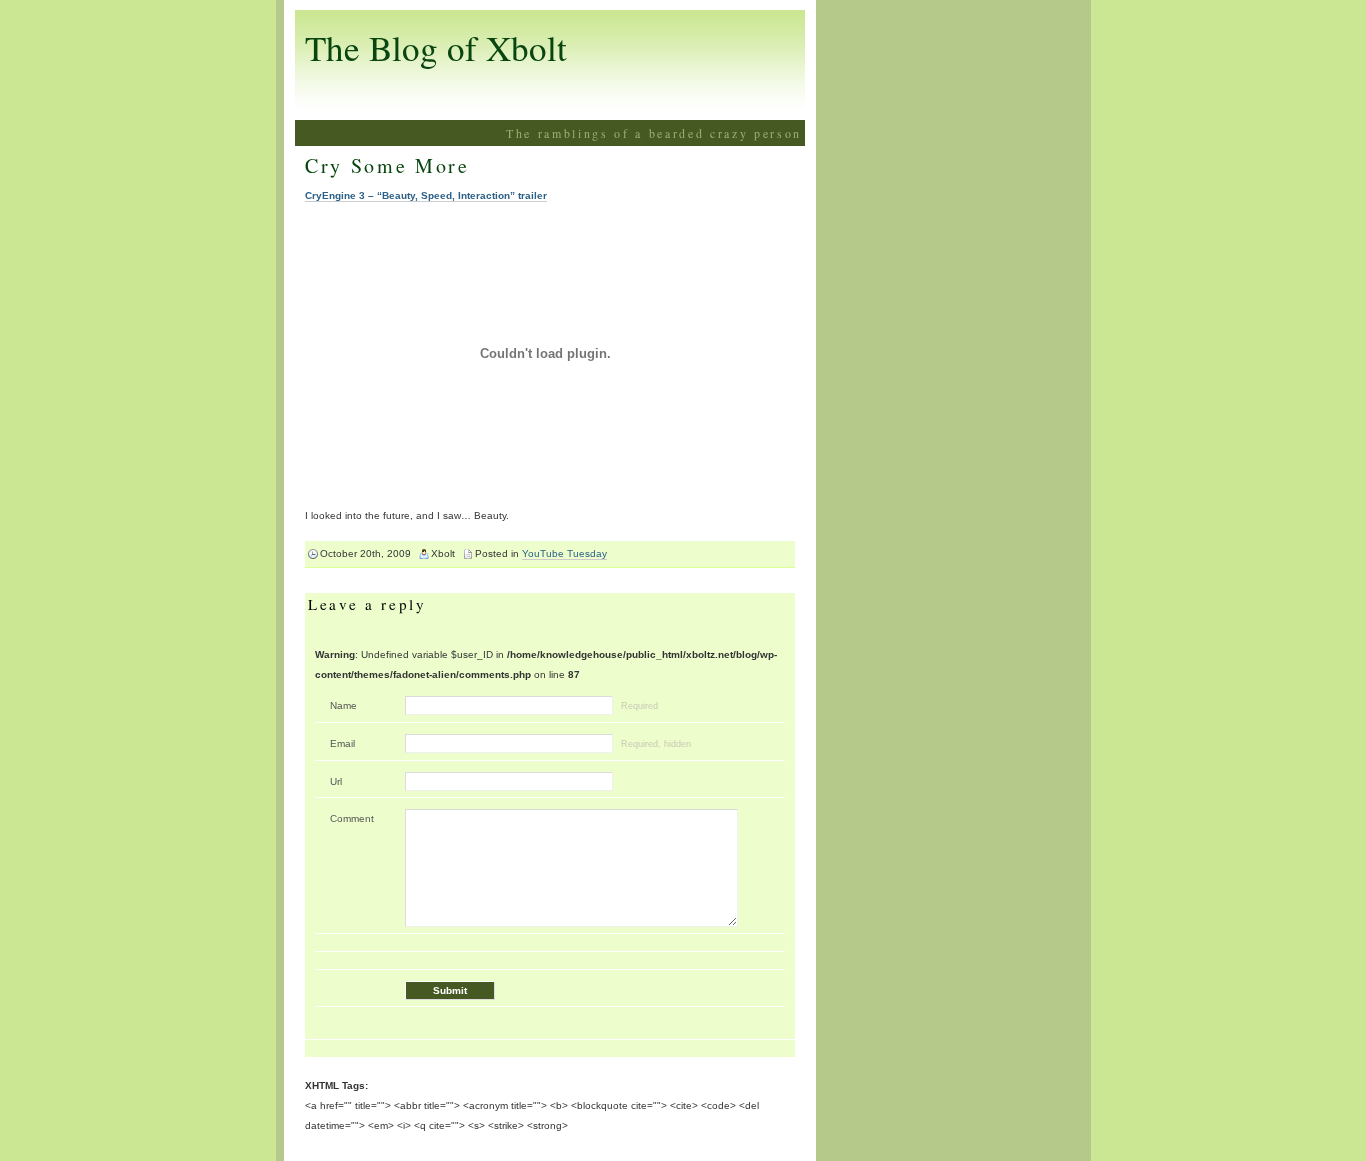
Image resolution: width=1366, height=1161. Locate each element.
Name (343, 705)
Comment (352, 818)
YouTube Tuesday (564, 553)
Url (336, 781)
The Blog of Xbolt (436, 47)
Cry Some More (387, 165)
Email (342, 743)
